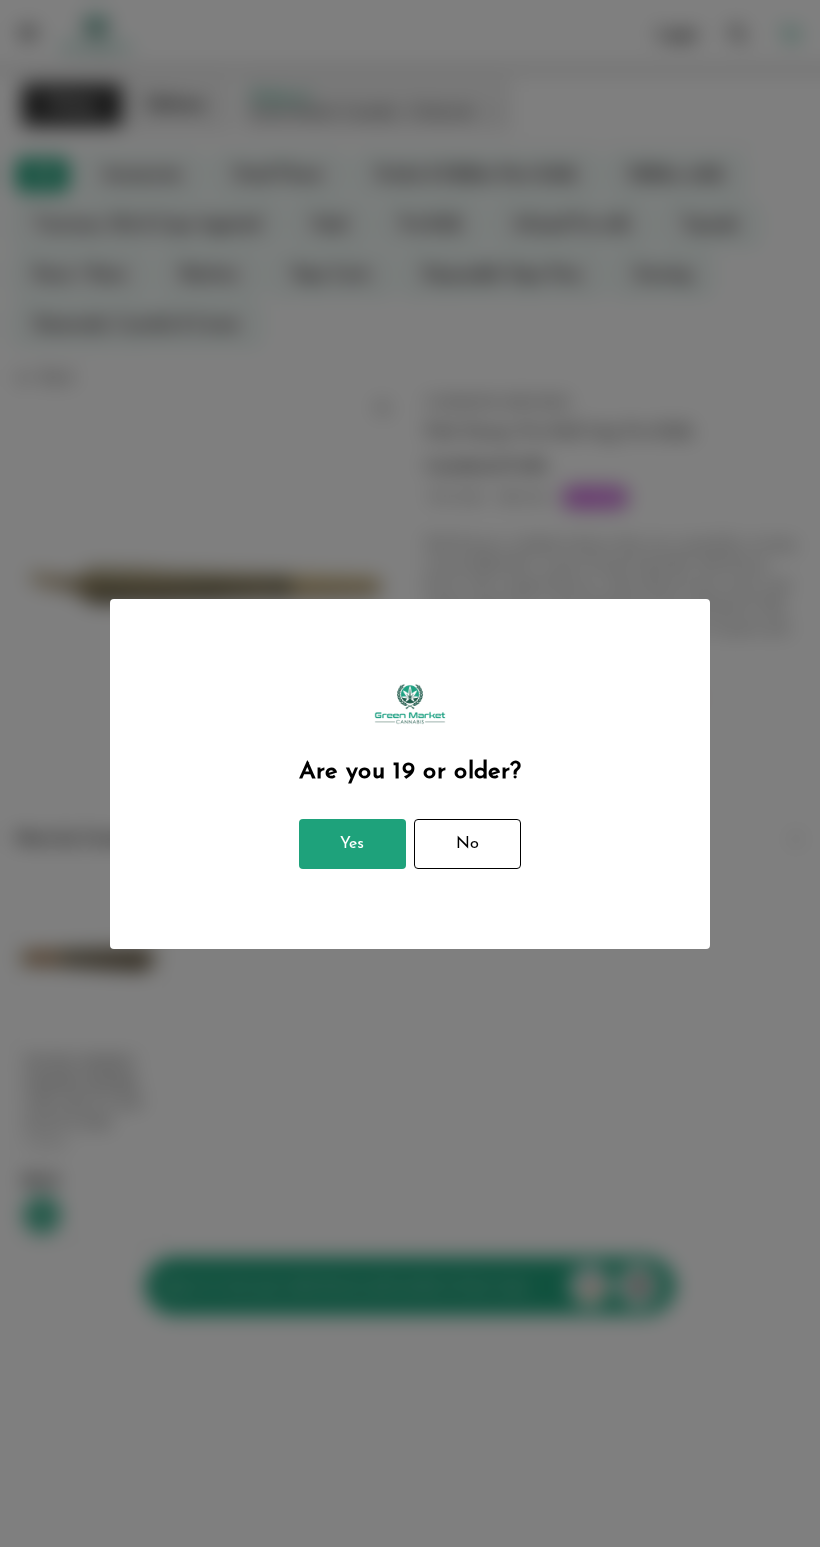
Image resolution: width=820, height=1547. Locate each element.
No (467, 844)
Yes (352, 844)
